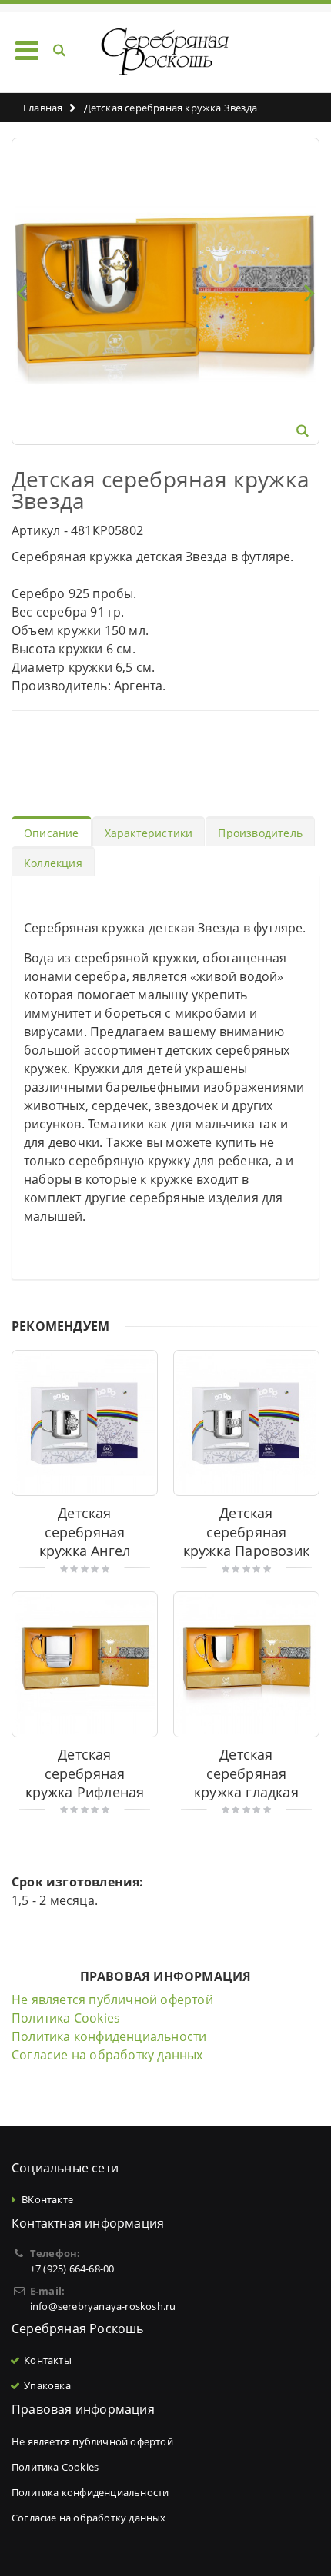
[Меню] (27, 50)
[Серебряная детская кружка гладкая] (246, 1664)
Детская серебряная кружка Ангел (85, 1532)
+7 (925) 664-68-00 (72, 2269)
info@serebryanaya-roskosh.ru (103, 2306)
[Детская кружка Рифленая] (85, 1664)
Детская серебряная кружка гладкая (246, 1773)
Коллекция (53, 863)
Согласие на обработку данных (107, 2055)
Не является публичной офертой (112, 1999)
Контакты (48, 2360)
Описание (52, 833)
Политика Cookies (66, 2018)
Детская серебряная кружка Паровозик (246, 1532)
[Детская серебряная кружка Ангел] (85, 1423)
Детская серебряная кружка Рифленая (85, 1773)
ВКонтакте (47, 2199)
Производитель (260, 833)
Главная (43, 108)
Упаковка (47, 2385)
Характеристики (149, 833)
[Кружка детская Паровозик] (246, 1423)
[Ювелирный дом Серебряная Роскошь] (166, 52)
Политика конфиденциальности (109, 2036)
